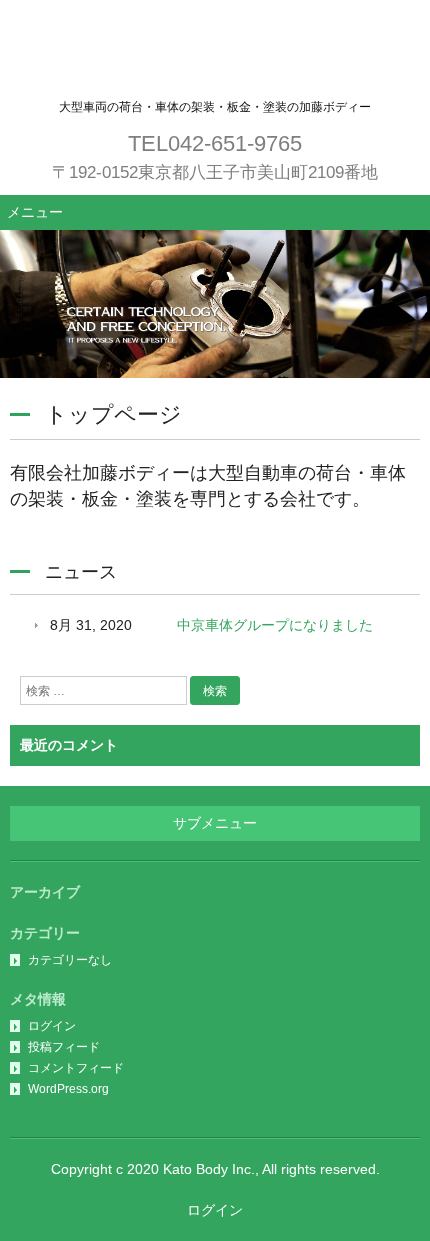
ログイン (52, 1026)
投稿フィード (64, 1047)
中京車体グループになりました (275, 625)
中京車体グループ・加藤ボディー (215, 49)
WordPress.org (68, 1089)
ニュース (81, 572)
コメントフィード (76, 1068)
